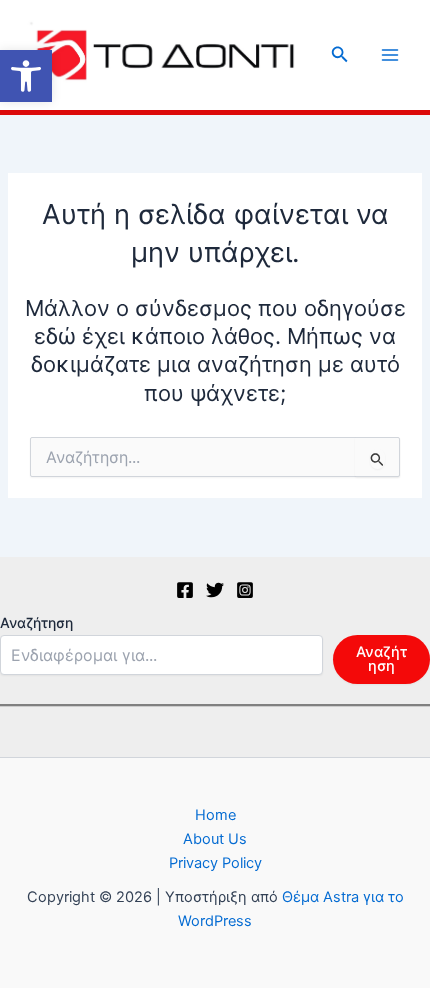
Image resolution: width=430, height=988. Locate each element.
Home (215, 815)
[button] (26, 76)
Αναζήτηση (36, 622)
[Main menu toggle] (390, 55)
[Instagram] (245, 590)
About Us (215, 839)
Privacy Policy (215, 863)
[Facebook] (185, 590)
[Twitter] (215, 590)
